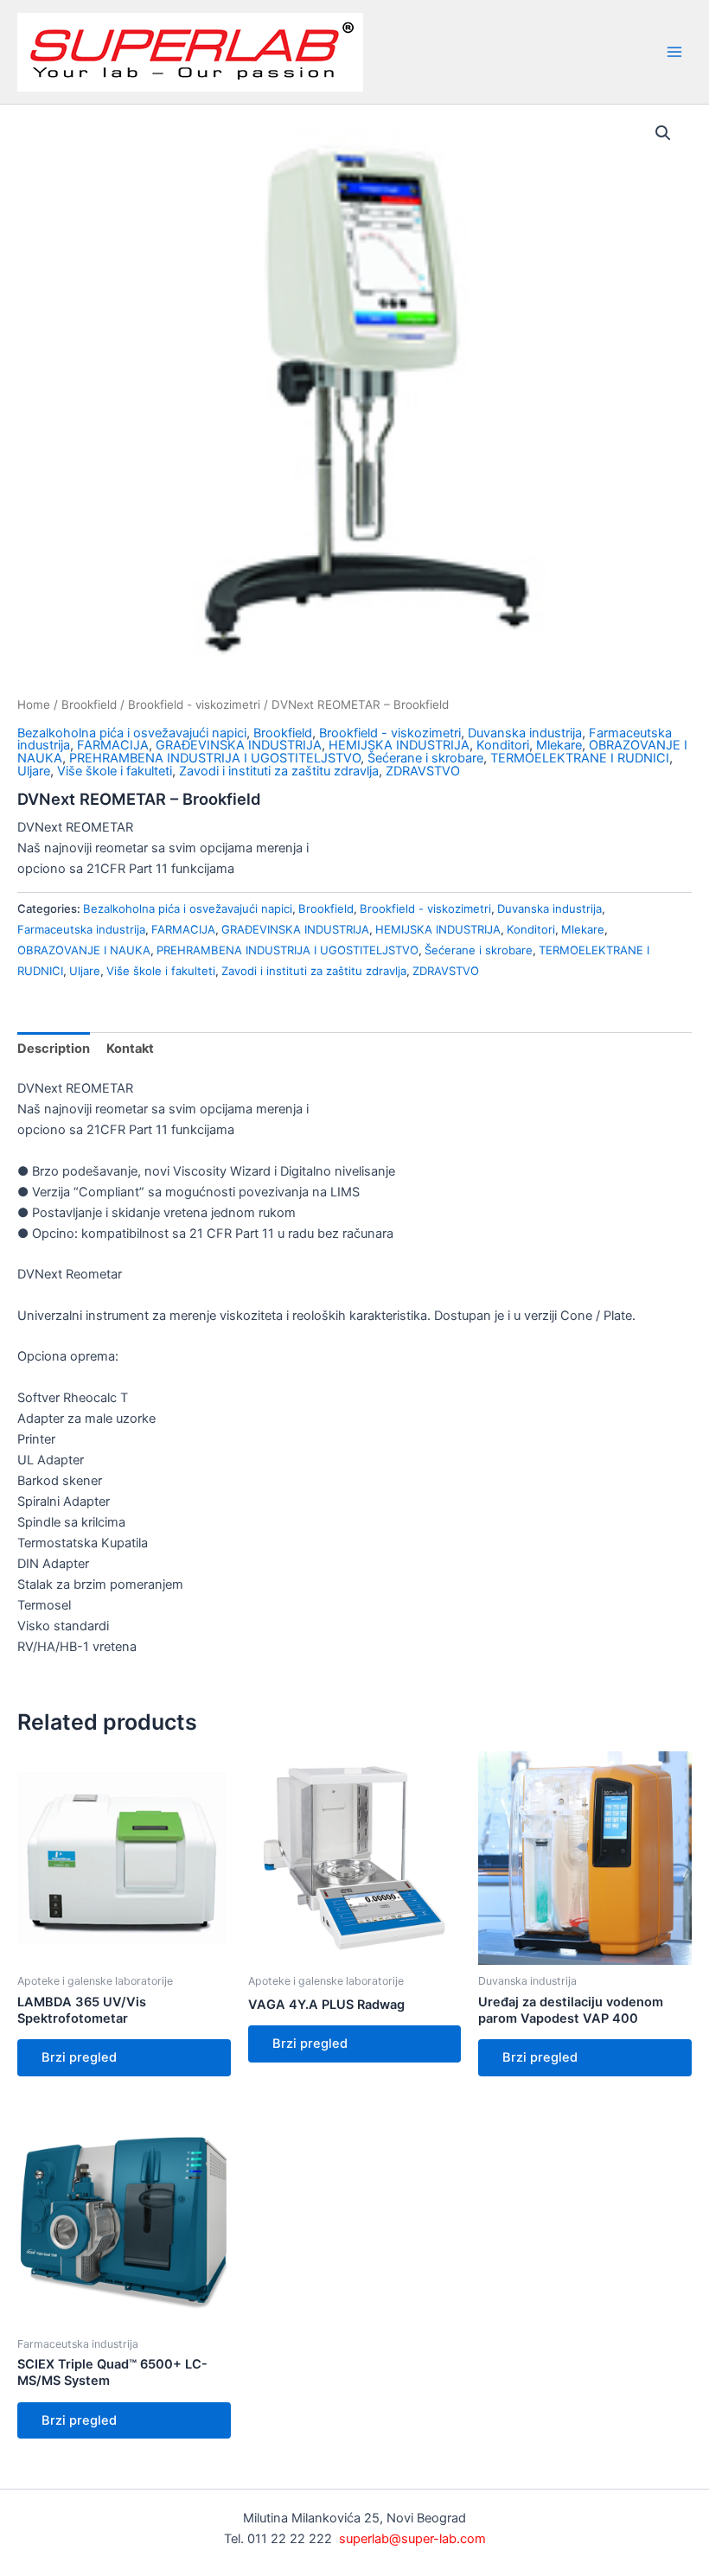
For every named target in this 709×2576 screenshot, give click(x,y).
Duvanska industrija (525, 733)
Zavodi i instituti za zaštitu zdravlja (279, 771)
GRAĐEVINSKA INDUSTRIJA (239, 745)
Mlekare (559, 745)
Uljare (34, 771)
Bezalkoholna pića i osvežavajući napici (132, 733)
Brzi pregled (79, 2057)
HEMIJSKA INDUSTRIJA (399, 745)
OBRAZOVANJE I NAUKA (84, 950)
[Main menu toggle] (674, 52)
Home (34, 705)
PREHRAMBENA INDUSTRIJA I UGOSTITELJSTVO (215, 758)
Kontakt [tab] (130, 1049)
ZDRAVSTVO (423, 771)
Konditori (503, 745)
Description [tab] (54, 1049)
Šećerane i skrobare (425, 758)
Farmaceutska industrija (81, 929)
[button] (663, 133)
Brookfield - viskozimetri (194, 705)
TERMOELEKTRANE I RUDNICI (580, 758)
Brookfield (89, 705)
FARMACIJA (113, 745)
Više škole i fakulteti (115, 771)
